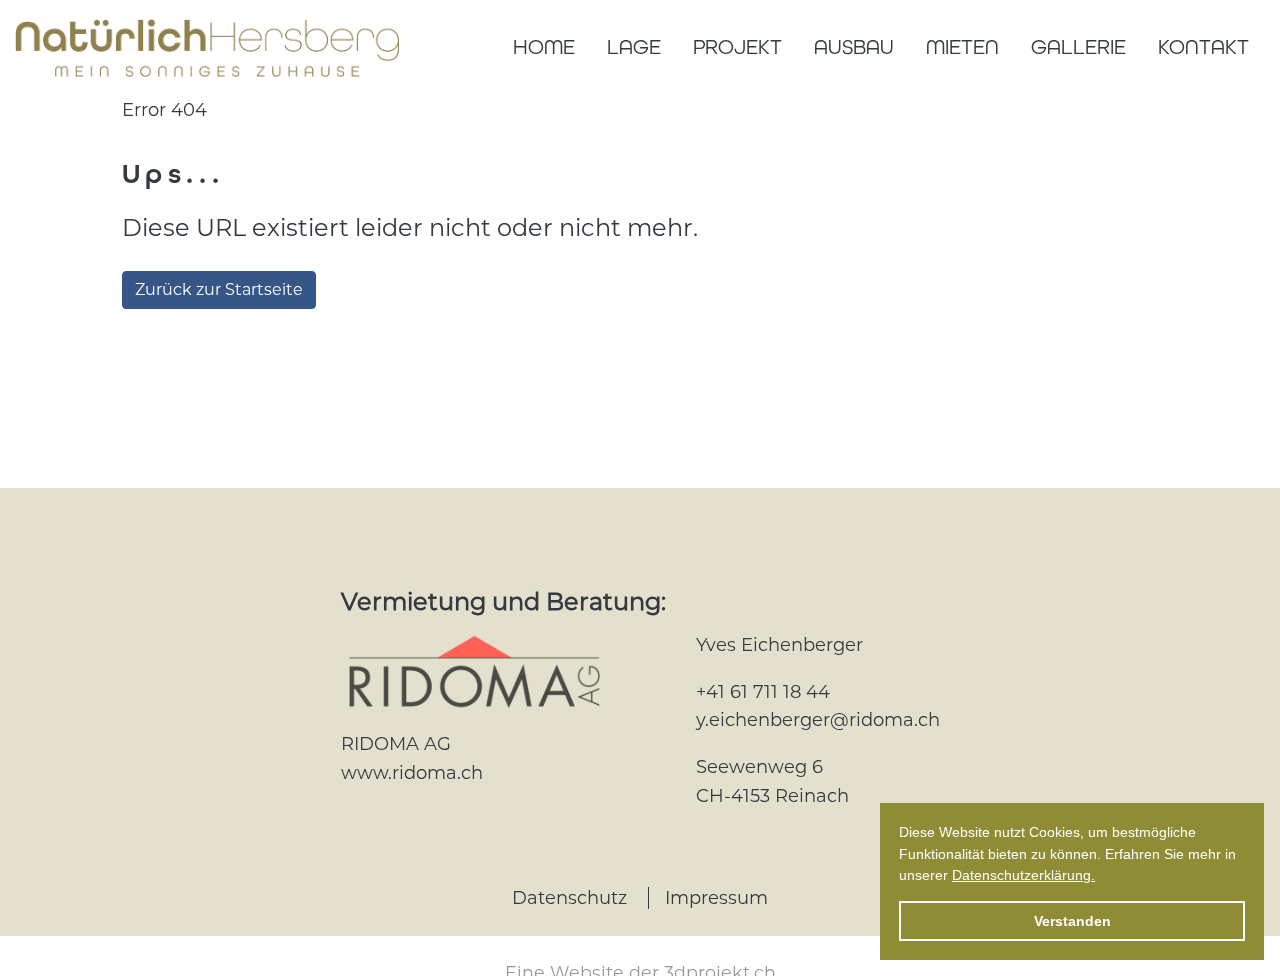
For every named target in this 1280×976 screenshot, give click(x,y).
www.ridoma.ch (412, 773)
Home (544, 47)
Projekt (737, 47)
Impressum (716, 898)
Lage (634, 47)
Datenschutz (569, 898)
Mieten (962, 47)
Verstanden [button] (1072, 921)
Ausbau (854, 47)
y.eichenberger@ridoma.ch (818, 720)
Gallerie (1078, 47)
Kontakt (1203, 47)
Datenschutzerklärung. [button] (1023, 875)
